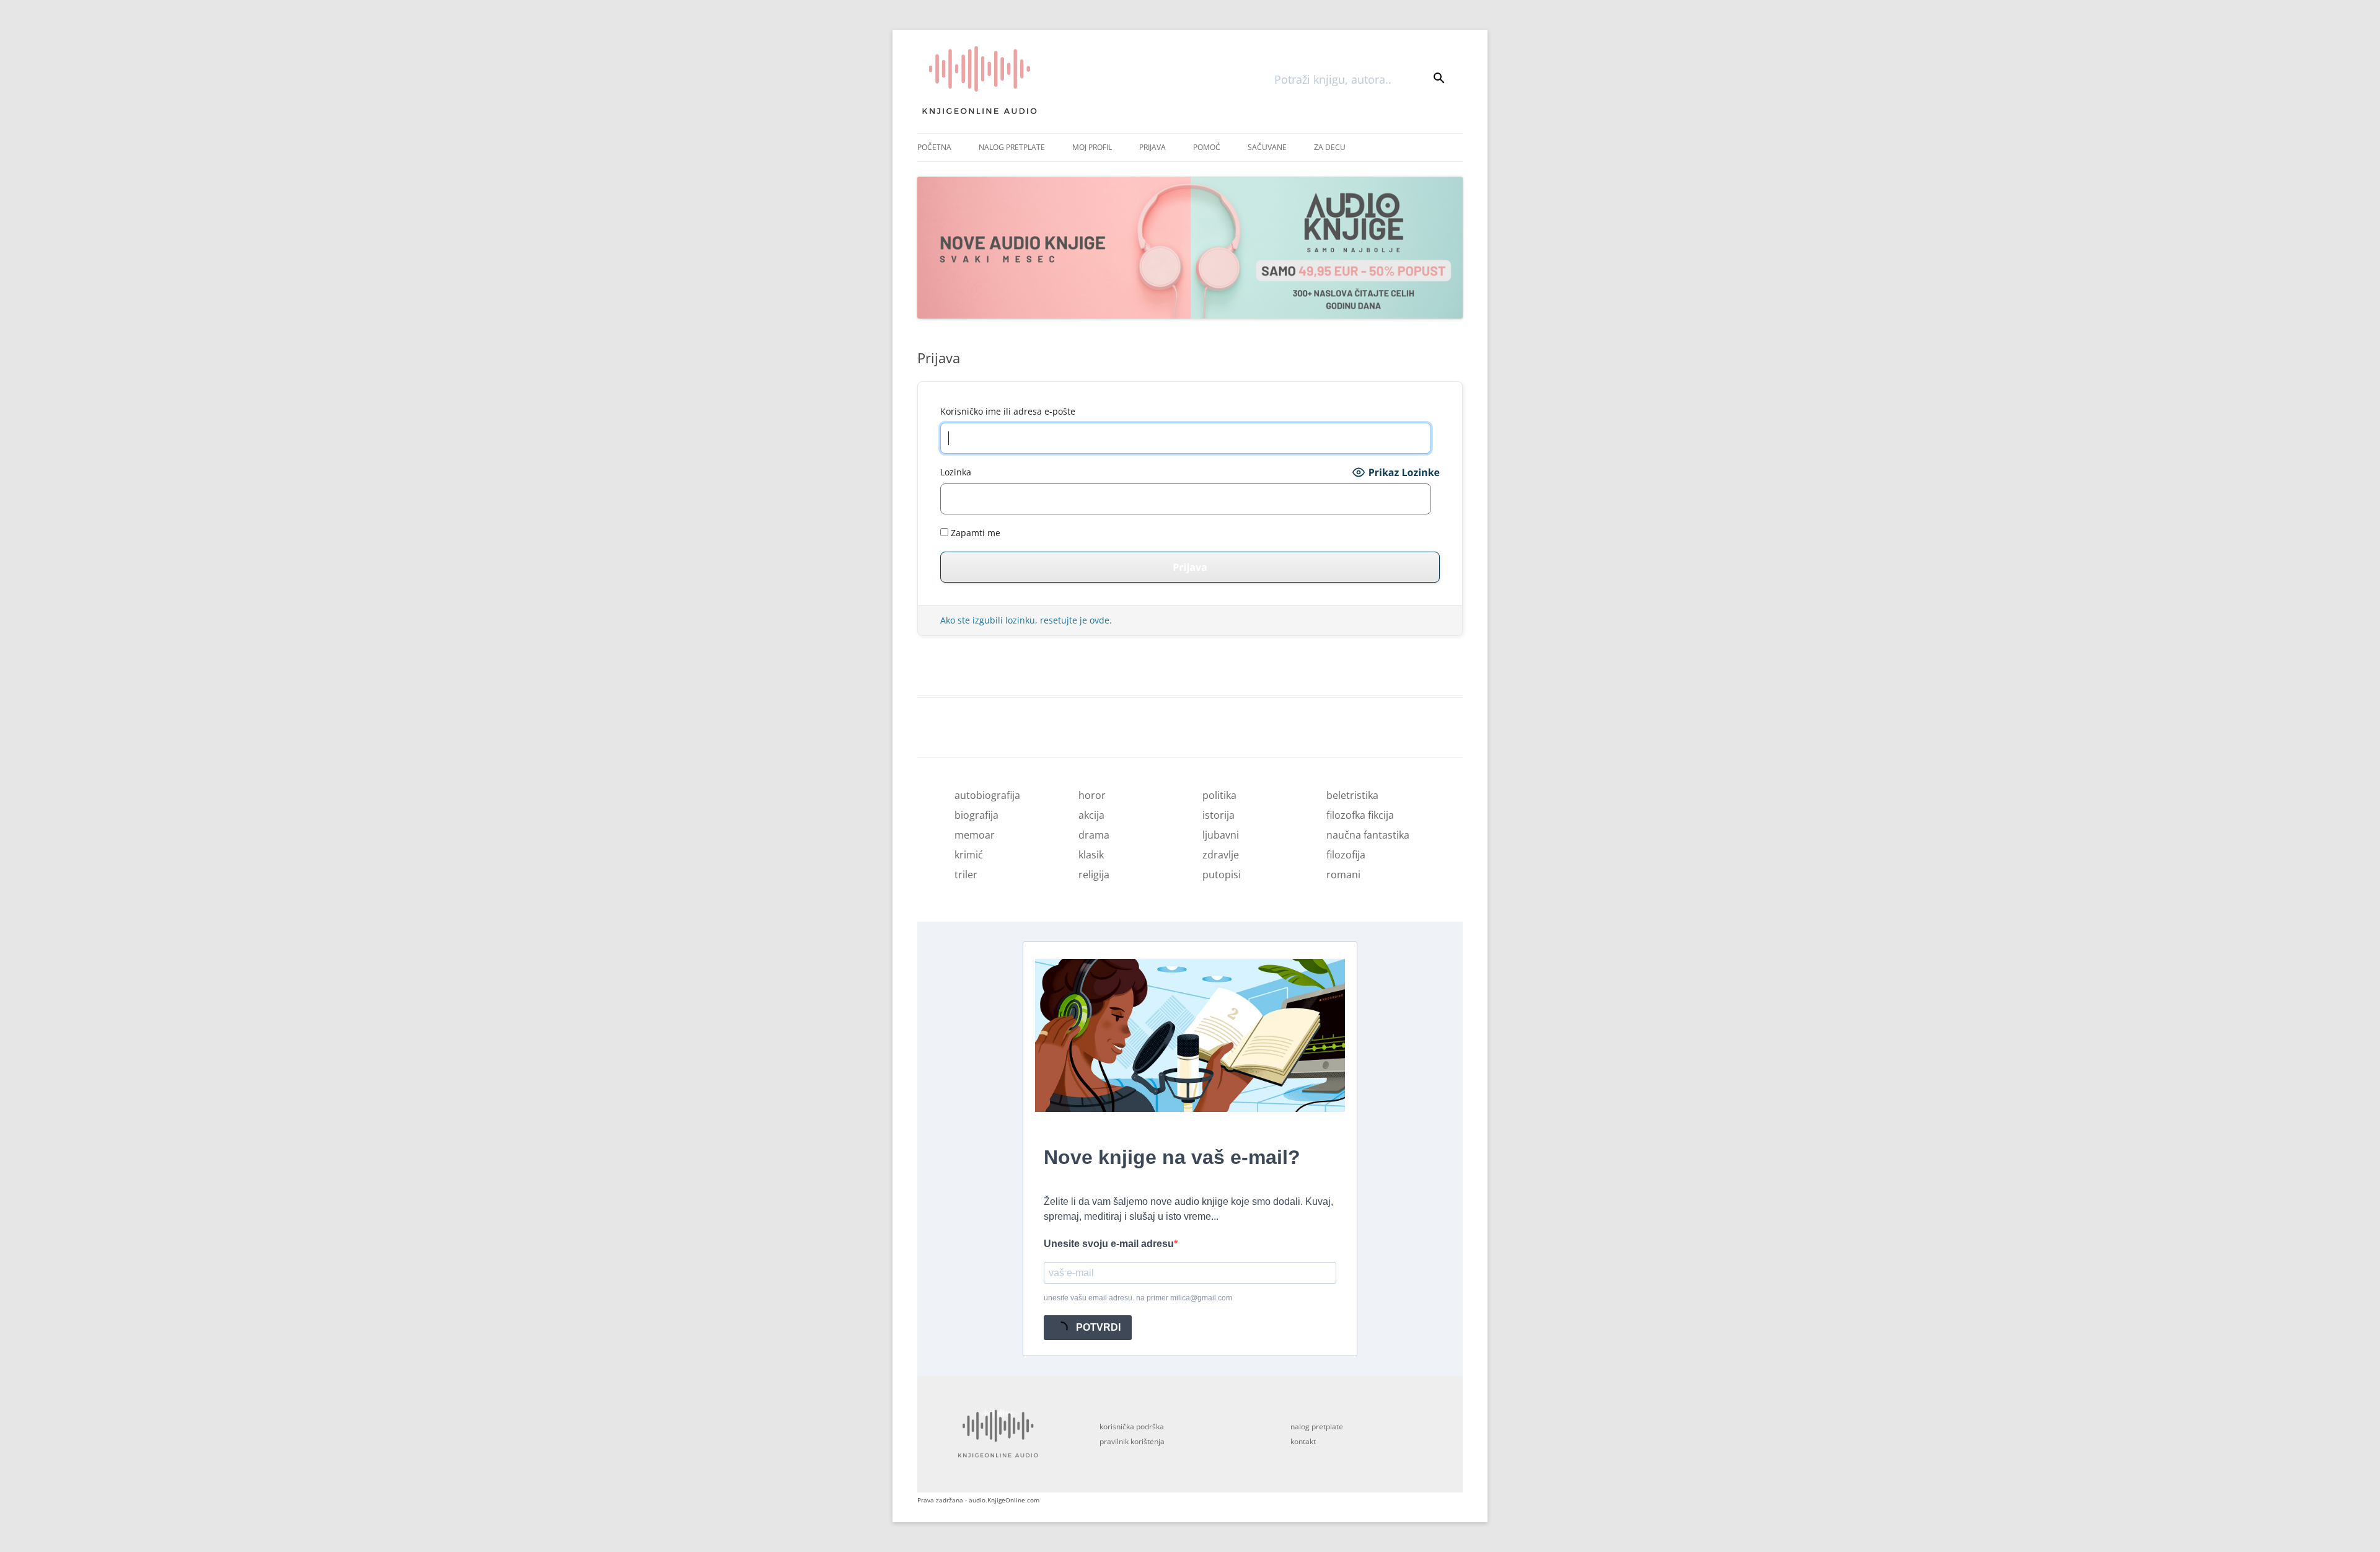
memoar (975, 835)
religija (1094, 875)
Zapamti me (974, 533)
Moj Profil (1092, 147)
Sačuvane (1267, 147)
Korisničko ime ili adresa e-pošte (1008, 411)
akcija (1091, 815)
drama (1094, 835)
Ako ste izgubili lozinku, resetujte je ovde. (1026, 620)
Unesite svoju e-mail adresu (1109, 1244)
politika (1219, 795)
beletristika (1352, 795)
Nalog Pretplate (1012, 147)
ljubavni (1221, 835)
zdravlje (1221, 855)
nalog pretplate (1317, 1426)
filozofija (1346, 855)
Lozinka (956, 472)
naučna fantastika (1368, 835)
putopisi (1222, 875)
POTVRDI (1097, 1327)
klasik (1091, 855)
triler (966, 875)
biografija (976, 815)
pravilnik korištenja (1132, 1441)
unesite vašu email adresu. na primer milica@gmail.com (1138, 1298)
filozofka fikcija (1360, 815)
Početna (934, 147)
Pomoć (1207, 147)
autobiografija (987, 795)
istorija (1219, 815)
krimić (969, 855)
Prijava (1153, 147)
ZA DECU (1330, 147)
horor (1092, 795)
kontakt (1303, 1441)
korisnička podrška (1132, 1426)
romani (1343, 875)
